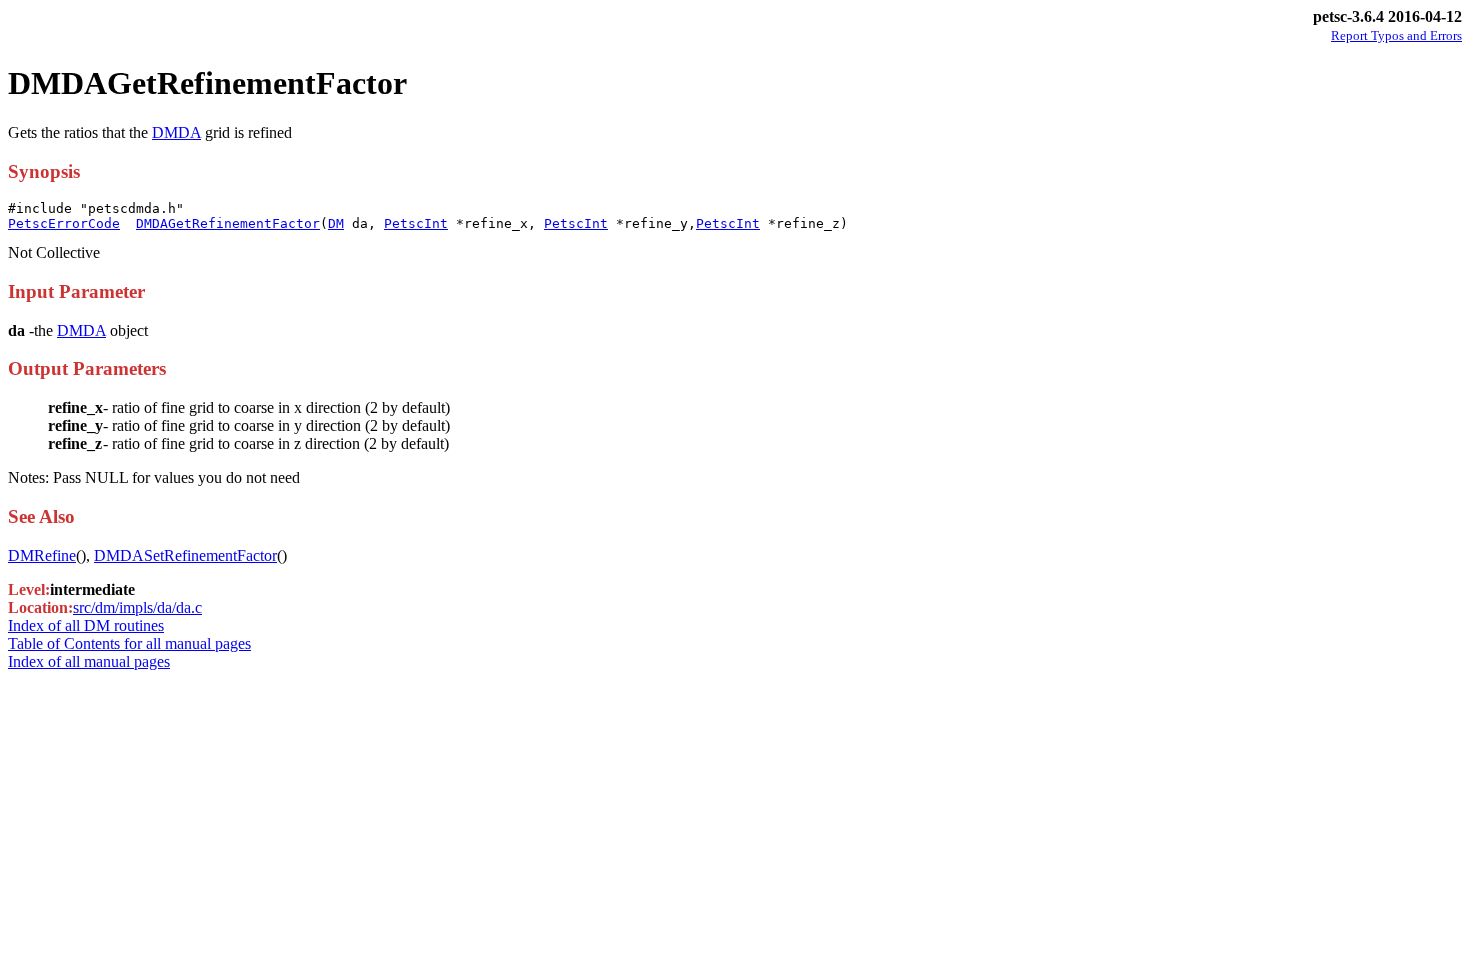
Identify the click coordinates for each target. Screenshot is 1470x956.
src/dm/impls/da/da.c (137, 607)
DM (336, 223)
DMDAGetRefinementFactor (228, 223)
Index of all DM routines (86, 625)
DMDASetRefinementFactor (185, 555)
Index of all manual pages (89, 661)
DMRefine (42, 555)
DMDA (176, 132)
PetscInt (416, 223)
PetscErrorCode (64, 223)
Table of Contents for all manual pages (129, 643)
